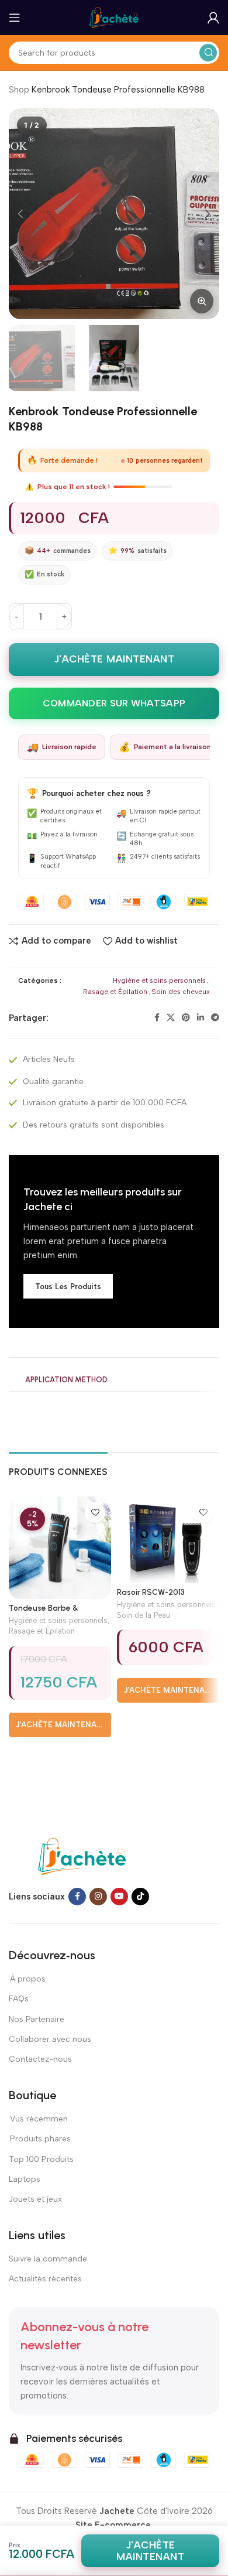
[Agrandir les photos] (202, 301)
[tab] (66, 1381)
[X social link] (171, 1018)
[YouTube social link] (119, 1897)
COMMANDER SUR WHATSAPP (114, 703)
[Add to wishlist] (95, 1513)
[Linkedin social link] (201, 1018)
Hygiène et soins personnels (159, 980)
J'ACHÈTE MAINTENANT (114, 659)
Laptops (25, 2179)
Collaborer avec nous (50, 2039)
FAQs (19, 1999)
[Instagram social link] (98, 1897)
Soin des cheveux (181, 992)
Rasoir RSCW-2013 (151, 1592)
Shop (19, 90)
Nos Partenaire (37, 2019)
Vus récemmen (38, 2119)
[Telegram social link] (215, 1018)
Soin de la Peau (144, 1615)
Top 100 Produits (41, 2159)
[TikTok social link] (140, 1897)
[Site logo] (114, 17)
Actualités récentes (45, 2279)
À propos (27, 1979)
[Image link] (82, 1856)
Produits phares (40, 2139)
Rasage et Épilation (115, 992)
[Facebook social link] (157, 1018)
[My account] (213, 18)
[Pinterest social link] (186, 1018)
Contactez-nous (41, 2059)
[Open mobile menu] (15, 18)
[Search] (208, 53)
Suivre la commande (48, 2259)
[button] (20, 214)
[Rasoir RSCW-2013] (168, 1540)
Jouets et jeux (35, 2199)
